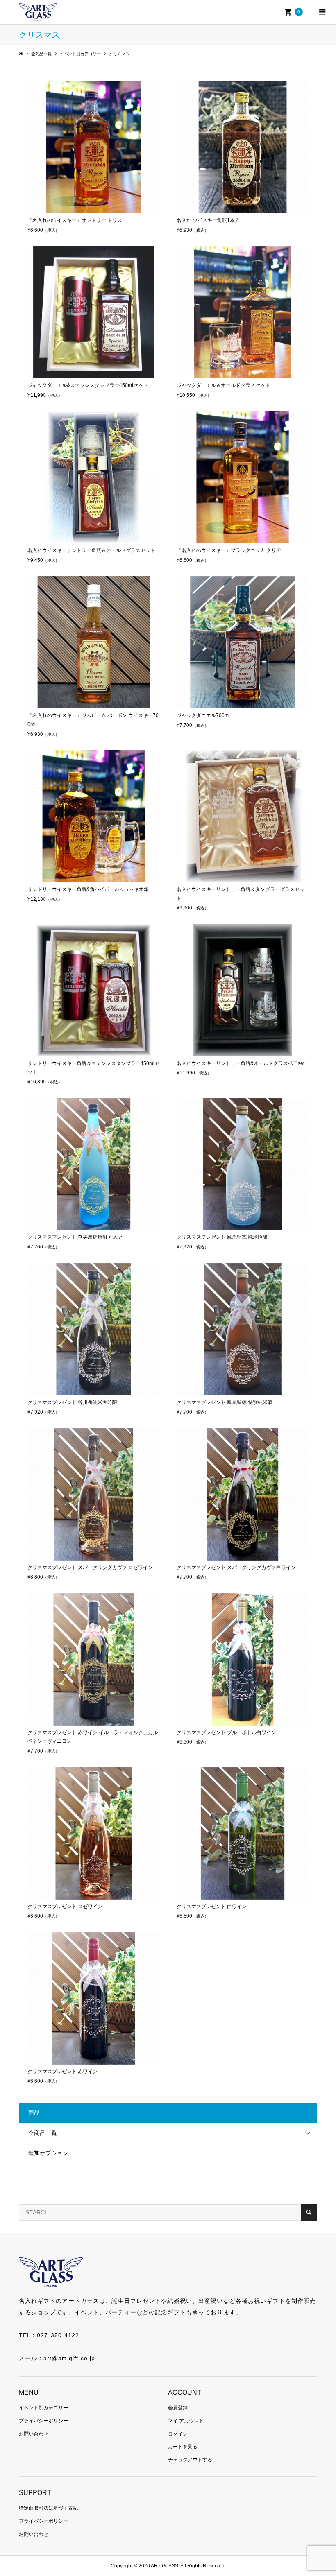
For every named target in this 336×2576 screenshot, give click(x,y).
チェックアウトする (190, 2460)
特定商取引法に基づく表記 (48, 2508)
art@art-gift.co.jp (69, 2358)
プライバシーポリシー (43, 2421)
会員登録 (178, 2408)
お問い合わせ (34, 2434)
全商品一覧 (43, 2133)
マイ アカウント (186, 2421)
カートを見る (183, 2447)
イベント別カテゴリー (43, 2408)
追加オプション (48, 2153)
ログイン (178, 2434)
